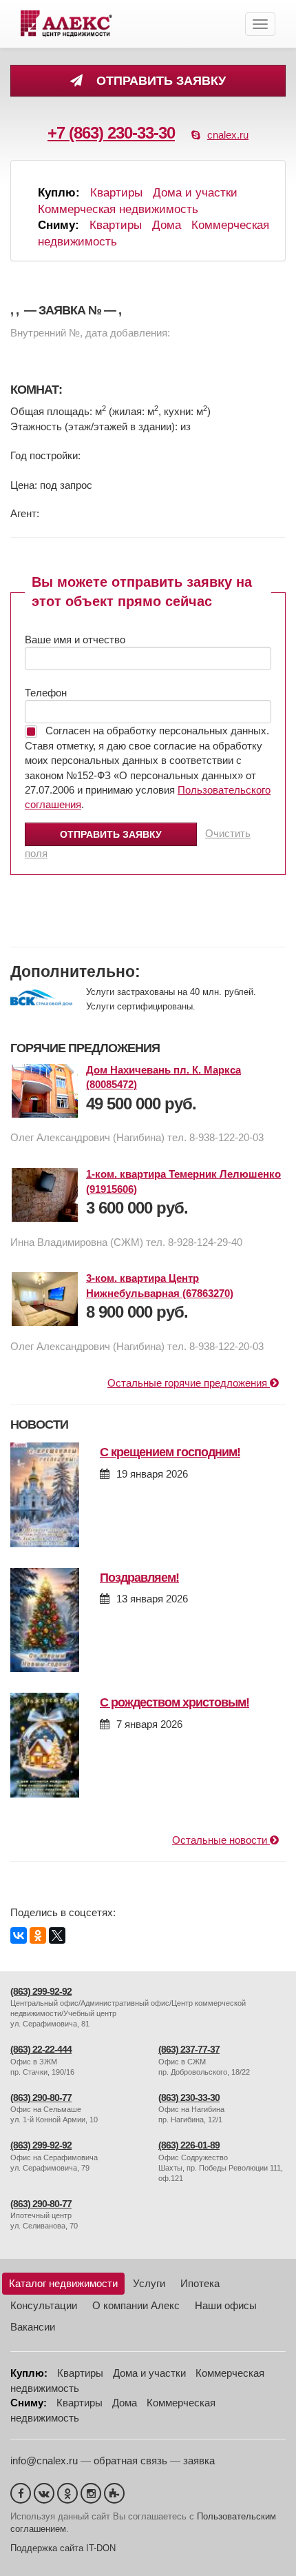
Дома (167, 225)
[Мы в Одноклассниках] (67, 2493)
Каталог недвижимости (63, 2283)
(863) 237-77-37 (189, 2050)
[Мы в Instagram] (91, 2493)
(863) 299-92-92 (41, 1992)
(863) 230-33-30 (189, 2098)
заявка (199, 2461)
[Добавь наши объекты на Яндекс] (114, 2493)
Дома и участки (195, 193)
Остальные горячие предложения (189, 1383)
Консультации (44, 2305)
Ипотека (200, 2283)
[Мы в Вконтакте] (44, 2493)
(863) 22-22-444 (41, 2050)
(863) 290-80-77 (41, 2098)
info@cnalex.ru (44, 2461)
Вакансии (33, 2327)
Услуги (149, 2283)
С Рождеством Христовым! (175, 1702)
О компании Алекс (136, 2305)
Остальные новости (221, 1840)
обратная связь (130, 2461)
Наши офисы (226, 2305)
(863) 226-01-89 (189, 2145)
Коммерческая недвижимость (118, 209)
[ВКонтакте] (19, 1935)
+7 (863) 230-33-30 (111, 133)
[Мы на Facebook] (21, 2493)
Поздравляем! (139, 1578)
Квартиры (116, 193)
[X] (57, 1935)
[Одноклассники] (38, 1935)
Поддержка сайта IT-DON (63, 2548)
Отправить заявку (158, 81)
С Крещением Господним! (170, 1452)
